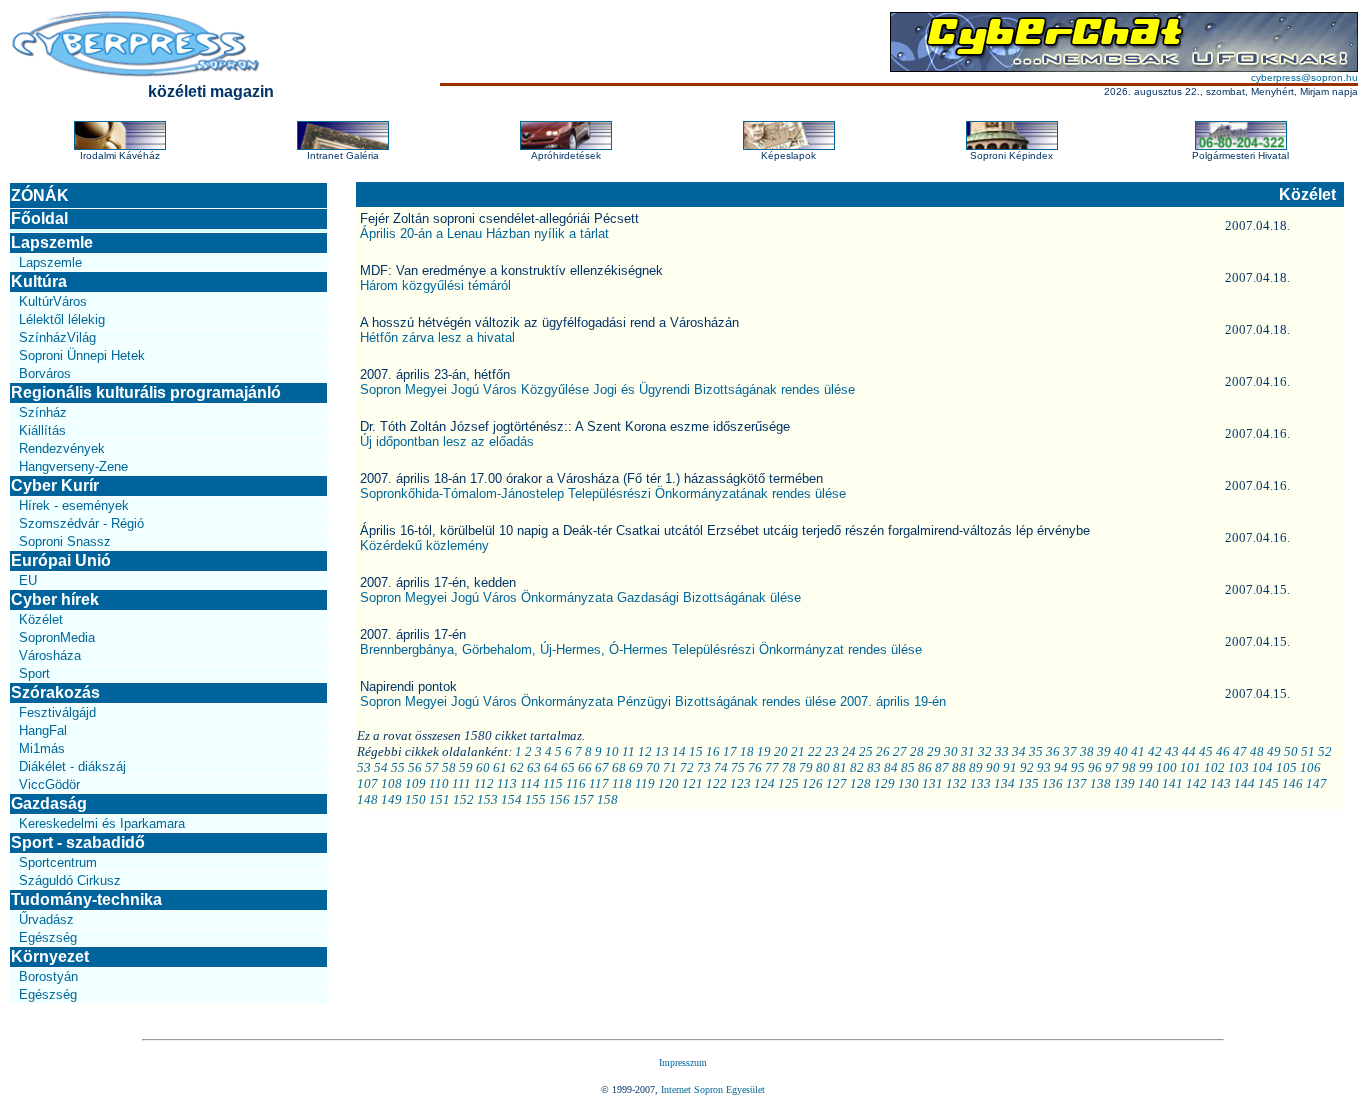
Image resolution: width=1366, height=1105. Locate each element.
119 (645, 783)
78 (789, 767)
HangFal (43, 730)
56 (415, 767)
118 (622, 783)
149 (391, 799)
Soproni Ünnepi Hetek (82, 355)
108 (391, 783)
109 (415, 783)
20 (781, 751)
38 (1087, 751)
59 (466, 767)
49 (1274, 751)
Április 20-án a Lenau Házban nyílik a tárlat (484, 233)
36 (1053, 751)
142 (1196, 783)
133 (980, 783)
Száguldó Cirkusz (70, 880)
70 (653, 767)
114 (530, 783)
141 (1172, 783)
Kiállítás (42, 430)
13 (662, 751)
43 (1172, 751)
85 (908, 767)
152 (463, 799)
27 (900, 751)
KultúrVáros (53, 301)
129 (884, 783)
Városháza (50, 655)
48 (1257, 751)
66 (585, 767)
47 (1240, 751)
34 (1019, 751)
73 (704, 767)
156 (559, 799)
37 (1070, 751)
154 (511, 799)
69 (636, 767)
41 (1138, 751)
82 (857, 767)
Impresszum (683, 1062)
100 (1166, 767)
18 (747, 751)
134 (1004, 783)
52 (1325, 751)
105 (1286, 767)
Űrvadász (46, 919)
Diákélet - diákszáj (72, 766)
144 (1244, 783)
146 (1292, 783)
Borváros (45, 373)
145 (1268, 783)
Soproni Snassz (65, 541)
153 (487, 799)
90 (993, 767)
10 (612, 751)
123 (740, 783)
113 (507, 783)
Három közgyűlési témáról (435, 285)
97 (1112, 767)
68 (619, 767)
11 (628, 751)
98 (1129, 767)
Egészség (48, 937)
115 (553, 783)
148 (367, 799)
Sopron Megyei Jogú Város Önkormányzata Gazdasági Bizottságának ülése (580, 597)
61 (500, 767)
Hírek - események (74, 505)
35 (1036, 751)
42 (1155, 751)
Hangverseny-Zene (73, 466)
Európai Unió (61, 560)
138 (1100, 783)
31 (968, 751)
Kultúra (39, 281)
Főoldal (39, 218)
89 (976, 767)
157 (583, 799)
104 (1262, 767)
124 (764, 783)
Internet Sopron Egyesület (713, 1089)
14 (679, 751)
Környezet (50, 956)
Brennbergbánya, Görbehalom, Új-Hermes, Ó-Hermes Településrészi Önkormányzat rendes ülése (641, 649)
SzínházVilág (57, 337)
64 (551, 767)
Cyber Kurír (55, 485)
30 (951, 751)
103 (1238, 767)
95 (1078, 767)
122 (716, 783)
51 (1308, 751)
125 (788, 783)
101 (1190, 767)
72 (687, 767)
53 (364, 767)
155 (535, 799)
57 (432, 767)
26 (883, 751)
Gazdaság (49, 803)
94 (1061, 767)
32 (985, 751)
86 (925, 767)
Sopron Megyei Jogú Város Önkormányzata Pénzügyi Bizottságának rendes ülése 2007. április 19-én (653, 701)
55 (398, 767)
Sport (34, 673)
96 (1095, 767)
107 (367, 783)
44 (1189, 751)
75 (738, 767)
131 (932, 783)
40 (1121, 751)
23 (832, 751)
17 (730, 751)
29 (934, 751)
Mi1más (42, 748)
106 (1310, 767)
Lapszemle (52, 242)
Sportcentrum (58, 862)
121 (692, 783)
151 (439, 799)
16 (713, 751)
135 (1028, 783)
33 (1002, 751)
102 (1214, 767)
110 (439, 783)
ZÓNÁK (40, 195)
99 (1146, 767)
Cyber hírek (55, 599)
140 (1148, 783)
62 (517, 767)
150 (415, 799)
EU (28, 580)
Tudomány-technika (86, 899)
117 (599, 783)
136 (1052, 783)
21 (798, 751)
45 (1206, 751)
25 (866, 751)
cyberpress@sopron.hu (1304, 77)
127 (836, 783)
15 (696, 751)
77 (772, 767)
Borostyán (48, 976)
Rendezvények (62, 448)
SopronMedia (57, 637)
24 (849, 751)
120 (668, 783)
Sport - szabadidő (78, 842)
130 (908, 783)
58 (449, 767)
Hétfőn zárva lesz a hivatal (437, 337)
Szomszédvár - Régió (81, 523)
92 (1027, 767)
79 (806, 767)
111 (461, 783)
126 (812, 783)
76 (755, 767)
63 (534, 767)
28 (917, 751)
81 (840, 767)
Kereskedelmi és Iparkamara (102, 823)
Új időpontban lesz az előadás (447, 441)
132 (956, 783)
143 (1220, 783)
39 (1104, 751)
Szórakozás (55, 692)
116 (576, 783)
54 (381, 767)
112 (484, 783)
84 (891, 767)
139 (1124, 783)
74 (721, 767)
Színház (43, 412)
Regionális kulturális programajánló (146, 392)
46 (1223, 751)
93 (1044, 767)
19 (764, 751)
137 (1076, 783)
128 (860, 783)
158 (607, 799)
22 (815, 751)
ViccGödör (49, 784)
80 (823, 767)
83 (874, 767)
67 (602, 767)
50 (1291, 751)
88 (959, 767)
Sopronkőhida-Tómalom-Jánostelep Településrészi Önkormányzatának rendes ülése (603, 493)
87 (942, 767)
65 (568, 767)
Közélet (41, 619)
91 (1010, 767)
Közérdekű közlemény (424, 545)
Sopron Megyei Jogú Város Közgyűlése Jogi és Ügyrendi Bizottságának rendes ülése (607, 389)
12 (645, 751)
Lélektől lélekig (62, 319)
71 (670, 767)
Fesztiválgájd (57, 712)
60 (483, 767)
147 (1316, 783)
